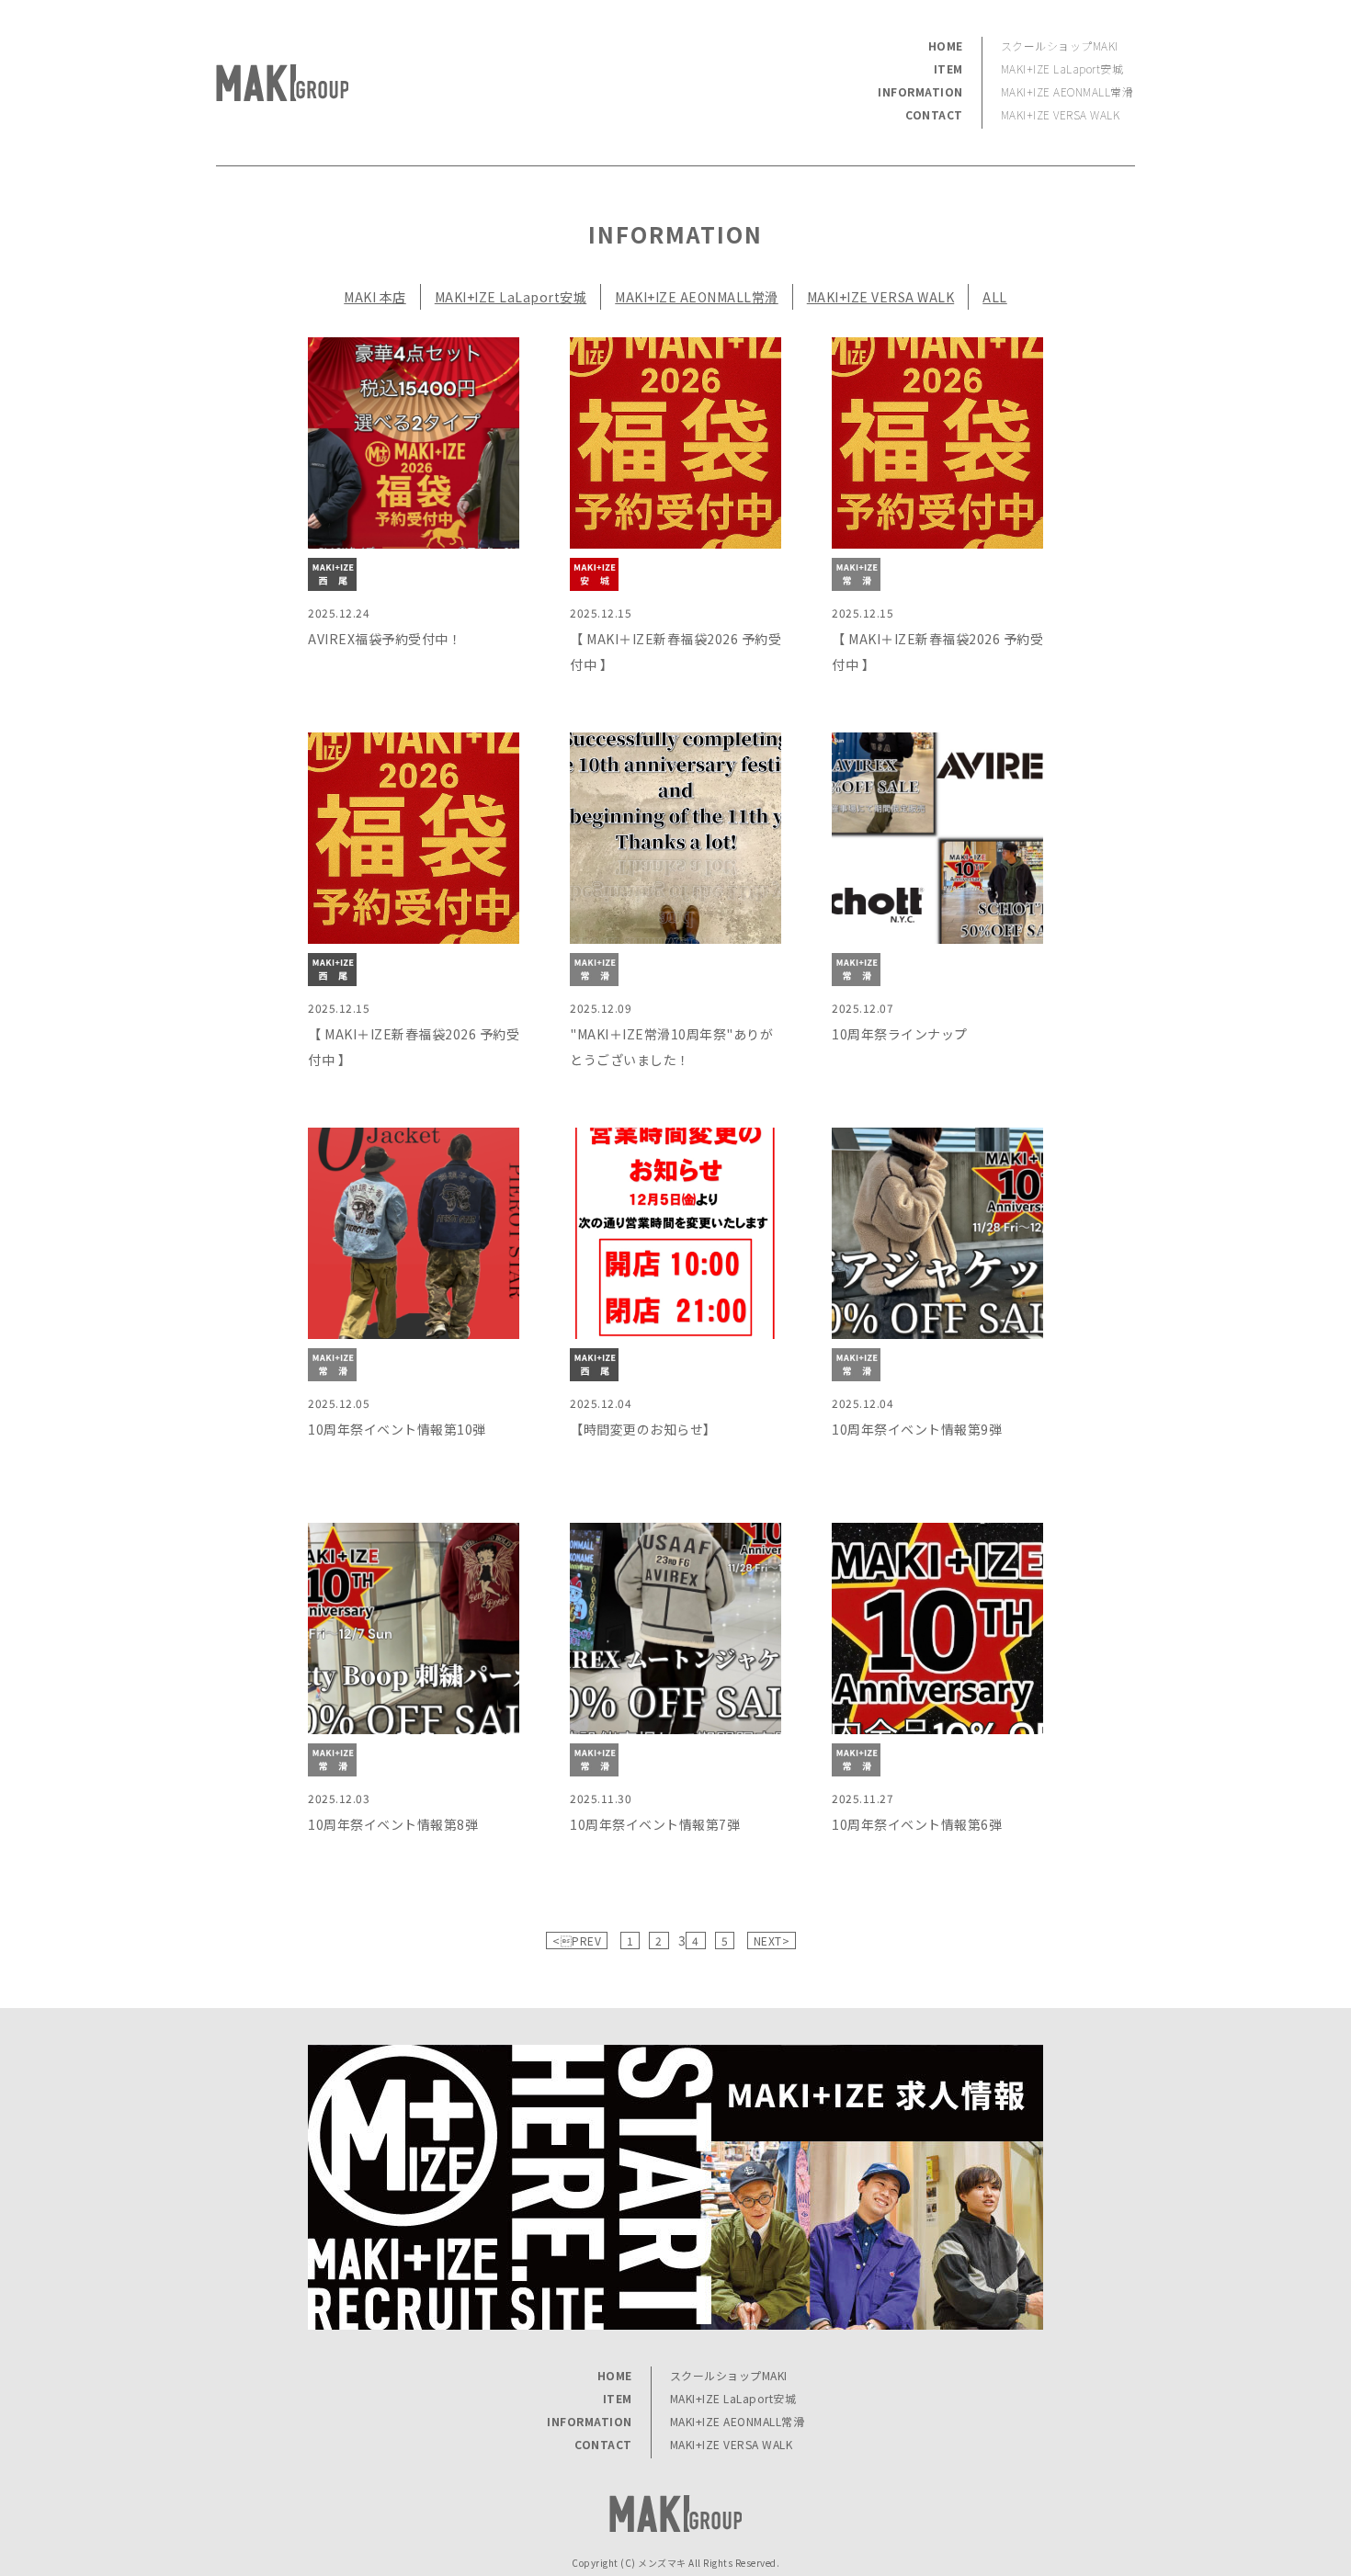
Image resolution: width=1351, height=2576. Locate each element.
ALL (995, 297)
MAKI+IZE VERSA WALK (1061, 114)
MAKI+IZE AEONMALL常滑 (1067, 91)
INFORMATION (920, 91)
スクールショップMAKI (1060, 45)
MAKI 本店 (375, 297)
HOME (946, 45)
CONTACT (934, 114)
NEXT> (772, 1941)
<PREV (577, 1941)
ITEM (948, 68)
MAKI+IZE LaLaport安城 (1062, 68)
